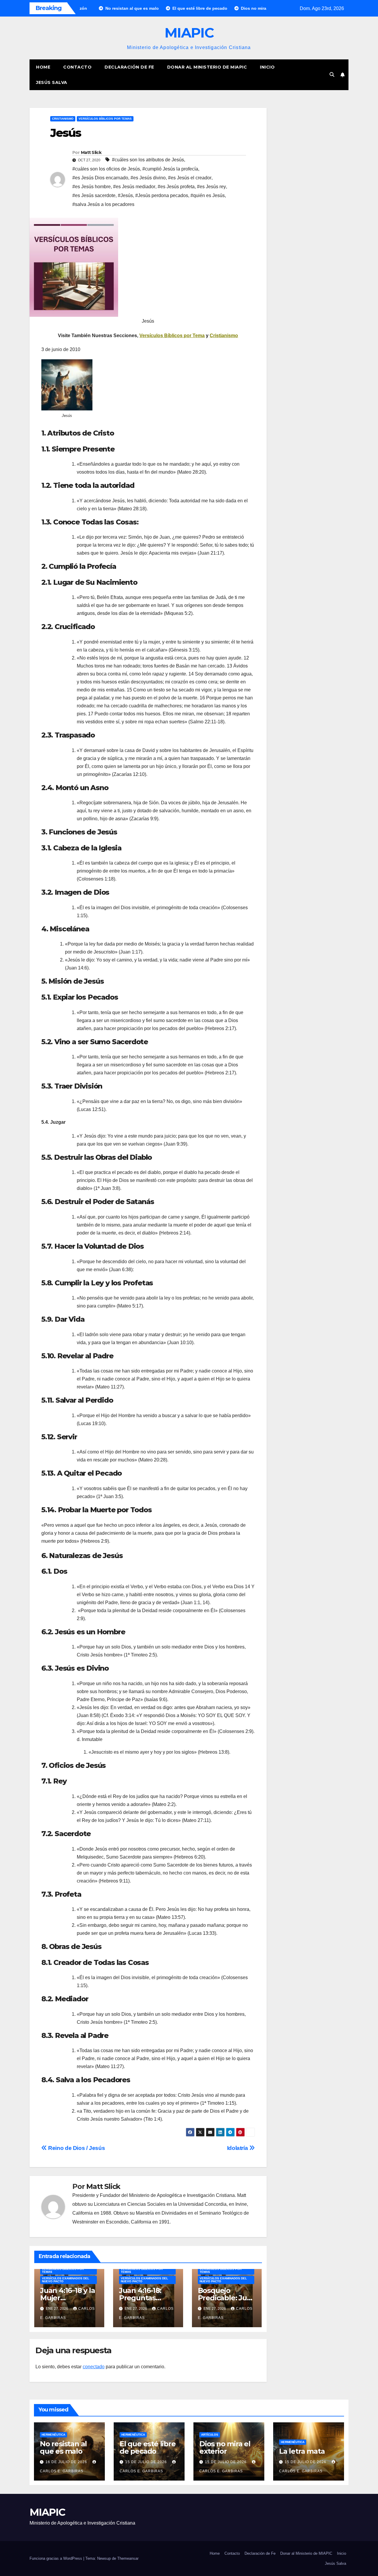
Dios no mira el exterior (225, 2447)
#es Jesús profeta (176, 187)
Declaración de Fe (129, 67)
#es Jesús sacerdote (94, 195)
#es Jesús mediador (134, 187)
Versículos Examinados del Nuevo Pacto (66, 2280)
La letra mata (302, 2451)
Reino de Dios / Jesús (76, 2148)
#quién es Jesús (208, 195)
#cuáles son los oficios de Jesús (106, 169)
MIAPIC (189, 33)
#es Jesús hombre (92, 187)
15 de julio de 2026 (147, 2462)
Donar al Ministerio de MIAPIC (207, 67)
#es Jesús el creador (190, 178)
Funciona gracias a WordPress (56, 2558)
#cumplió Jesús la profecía (170, 169)
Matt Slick (91, 152)
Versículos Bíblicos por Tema (172, 336)
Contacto (77, 67)
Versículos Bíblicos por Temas (105, 119)
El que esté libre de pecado (148, 2447)
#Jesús (125, 195)
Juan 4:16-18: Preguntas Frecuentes (140, 2298)
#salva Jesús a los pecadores (103, 204)
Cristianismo (63, 119)
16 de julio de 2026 (67, 2462)
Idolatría (238, 2148)
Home (43, 67)
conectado (94, 2367)
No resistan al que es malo (63, 2447)
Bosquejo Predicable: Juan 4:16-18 (227, 2298)
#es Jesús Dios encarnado (100, 178)
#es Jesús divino (148, 178)
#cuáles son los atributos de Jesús (148, 160)
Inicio (267, 67)
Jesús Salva (52, 82)
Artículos (210, 2435)
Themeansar (128, 2558)
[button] (332, 75)
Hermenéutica (53, 2435)
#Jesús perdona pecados (162, 195)
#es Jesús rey (211, 187)
